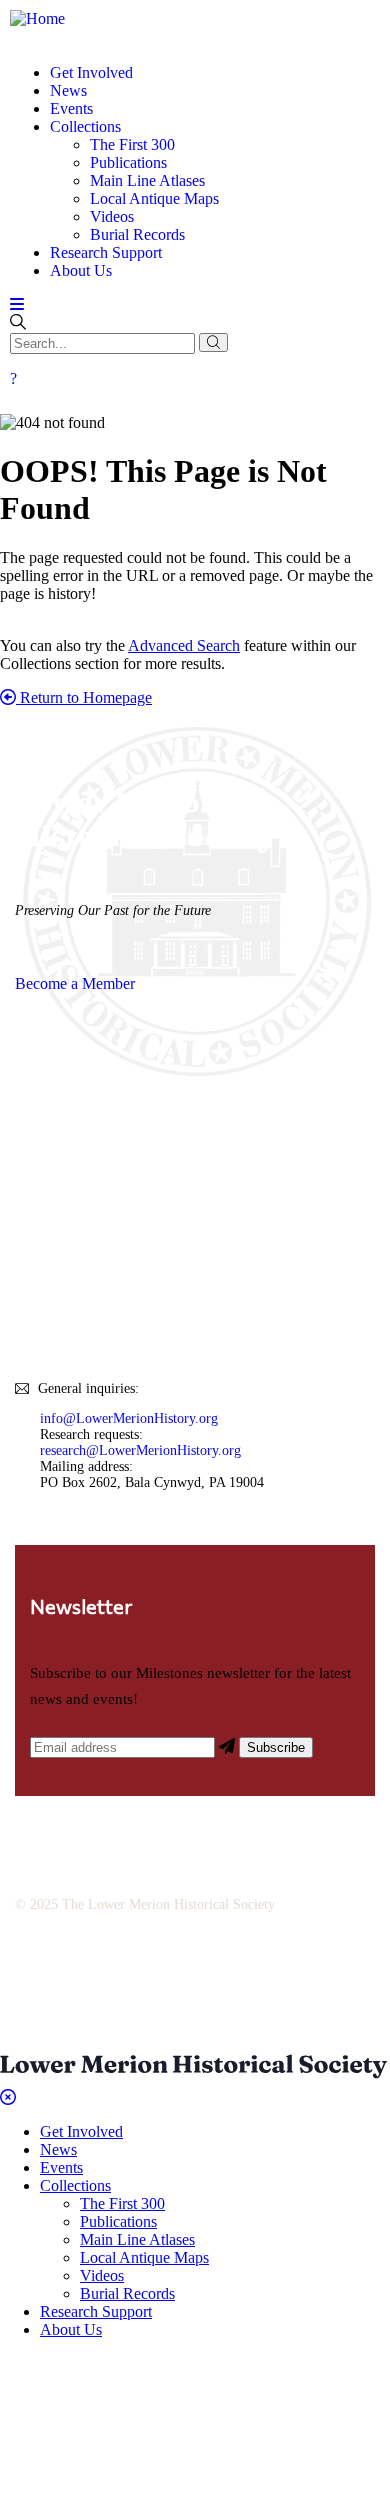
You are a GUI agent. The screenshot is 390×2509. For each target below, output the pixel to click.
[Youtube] (271, 1976)
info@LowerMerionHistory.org (129, 1418)
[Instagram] (202, 1976)
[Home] (37, 18)
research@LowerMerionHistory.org (140, 1450)
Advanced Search (184, 645)
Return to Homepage (84, 697)
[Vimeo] (340, 1976)
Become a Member (75, 983)
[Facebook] (133, 1976)
